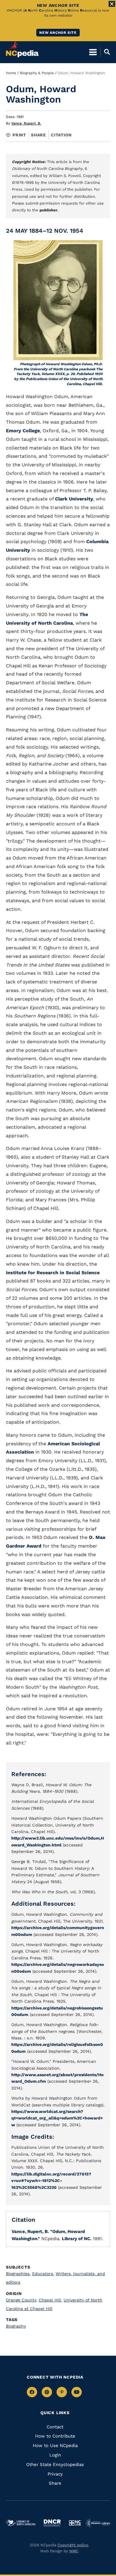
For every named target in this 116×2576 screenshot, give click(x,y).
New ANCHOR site (58, 33)
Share (39, 135)
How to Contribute (55, 2436)
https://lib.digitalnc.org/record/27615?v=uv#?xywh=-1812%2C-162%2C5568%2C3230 (51, 2181)
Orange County (22, 2300)
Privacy (55, 2474)
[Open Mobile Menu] (93, 52)
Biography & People (37, 73)
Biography (16, 2326)
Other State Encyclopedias (55, 2465)
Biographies (18, 2274)
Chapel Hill (50, 2300)
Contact (55, 2427)
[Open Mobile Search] (105, 52)
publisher (49, 210)
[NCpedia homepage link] (22, 49)
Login (55, 2455)
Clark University (74, 499)
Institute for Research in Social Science (53, 1273)
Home (11, 73)
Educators (43, 2274)
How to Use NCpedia (55, 2446)
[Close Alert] (112, 4)
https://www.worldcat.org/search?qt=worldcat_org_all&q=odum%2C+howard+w (57, 2118)
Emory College (23, 431)
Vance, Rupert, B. (26, 123)
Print (19, 135)
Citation (61, 135)
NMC (74, 2551)
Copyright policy (73, 2545)
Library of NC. (77, 2239)
